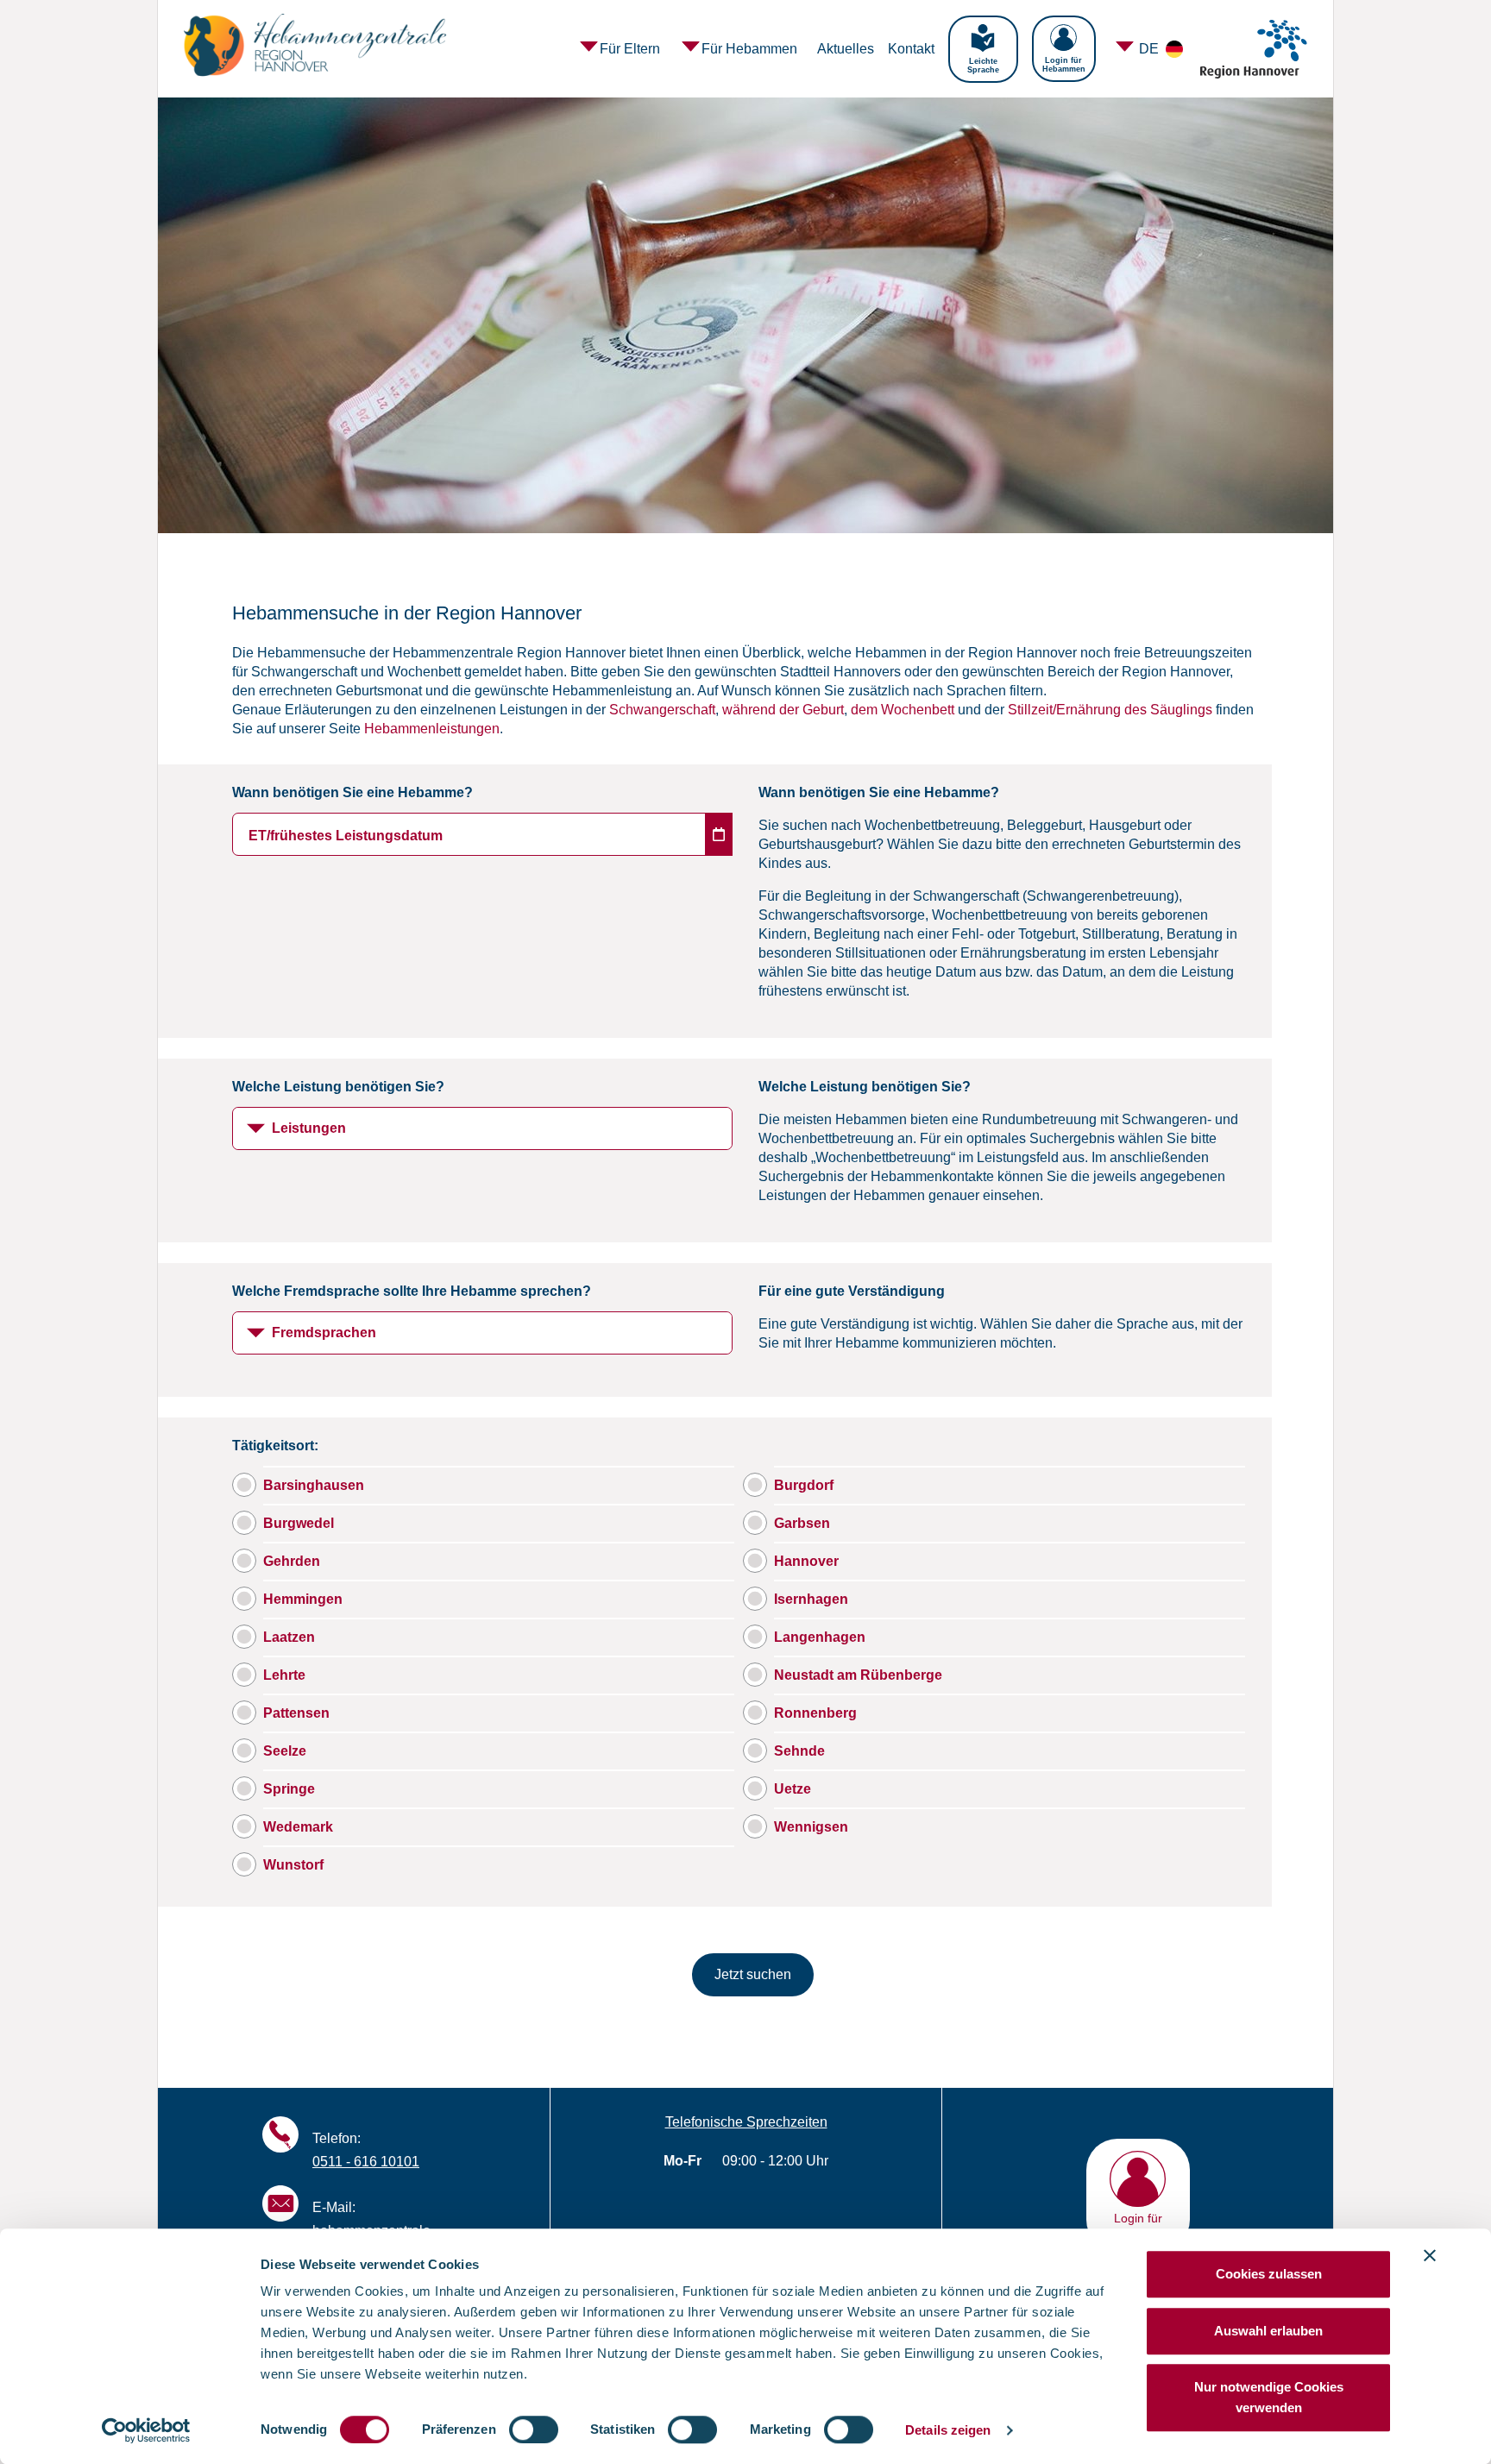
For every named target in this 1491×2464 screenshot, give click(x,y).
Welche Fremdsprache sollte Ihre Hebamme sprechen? (412, 1291)
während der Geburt (783, 710)
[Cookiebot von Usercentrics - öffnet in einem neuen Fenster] (146, 2430)
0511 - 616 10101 (366, 2162)
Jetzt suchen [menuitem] (753, 1974)
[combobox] (482, 1128)
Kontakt (911, 49)
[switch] (534, 2429)
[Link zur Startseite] (321, 49)
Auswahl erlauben (1268, 2331)
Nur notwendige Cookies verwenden (1269, 2397)
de (1151, 49)
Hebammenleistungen (432, 729)
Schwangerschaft (662, 710)
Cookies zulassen (1269, 2274)
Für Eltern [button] (630, 49)
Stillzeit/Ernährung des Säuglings (1110, 710)
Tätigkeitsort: (275, 1446)
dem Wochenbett (903, 710)
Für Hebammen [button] (749, 49)
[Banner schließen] (1430, 2255)
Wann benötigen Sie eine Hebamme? (352, 792)
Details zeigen (948, 2430)
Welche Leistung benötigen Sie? (338, 1087)
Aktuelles (846, 49)
